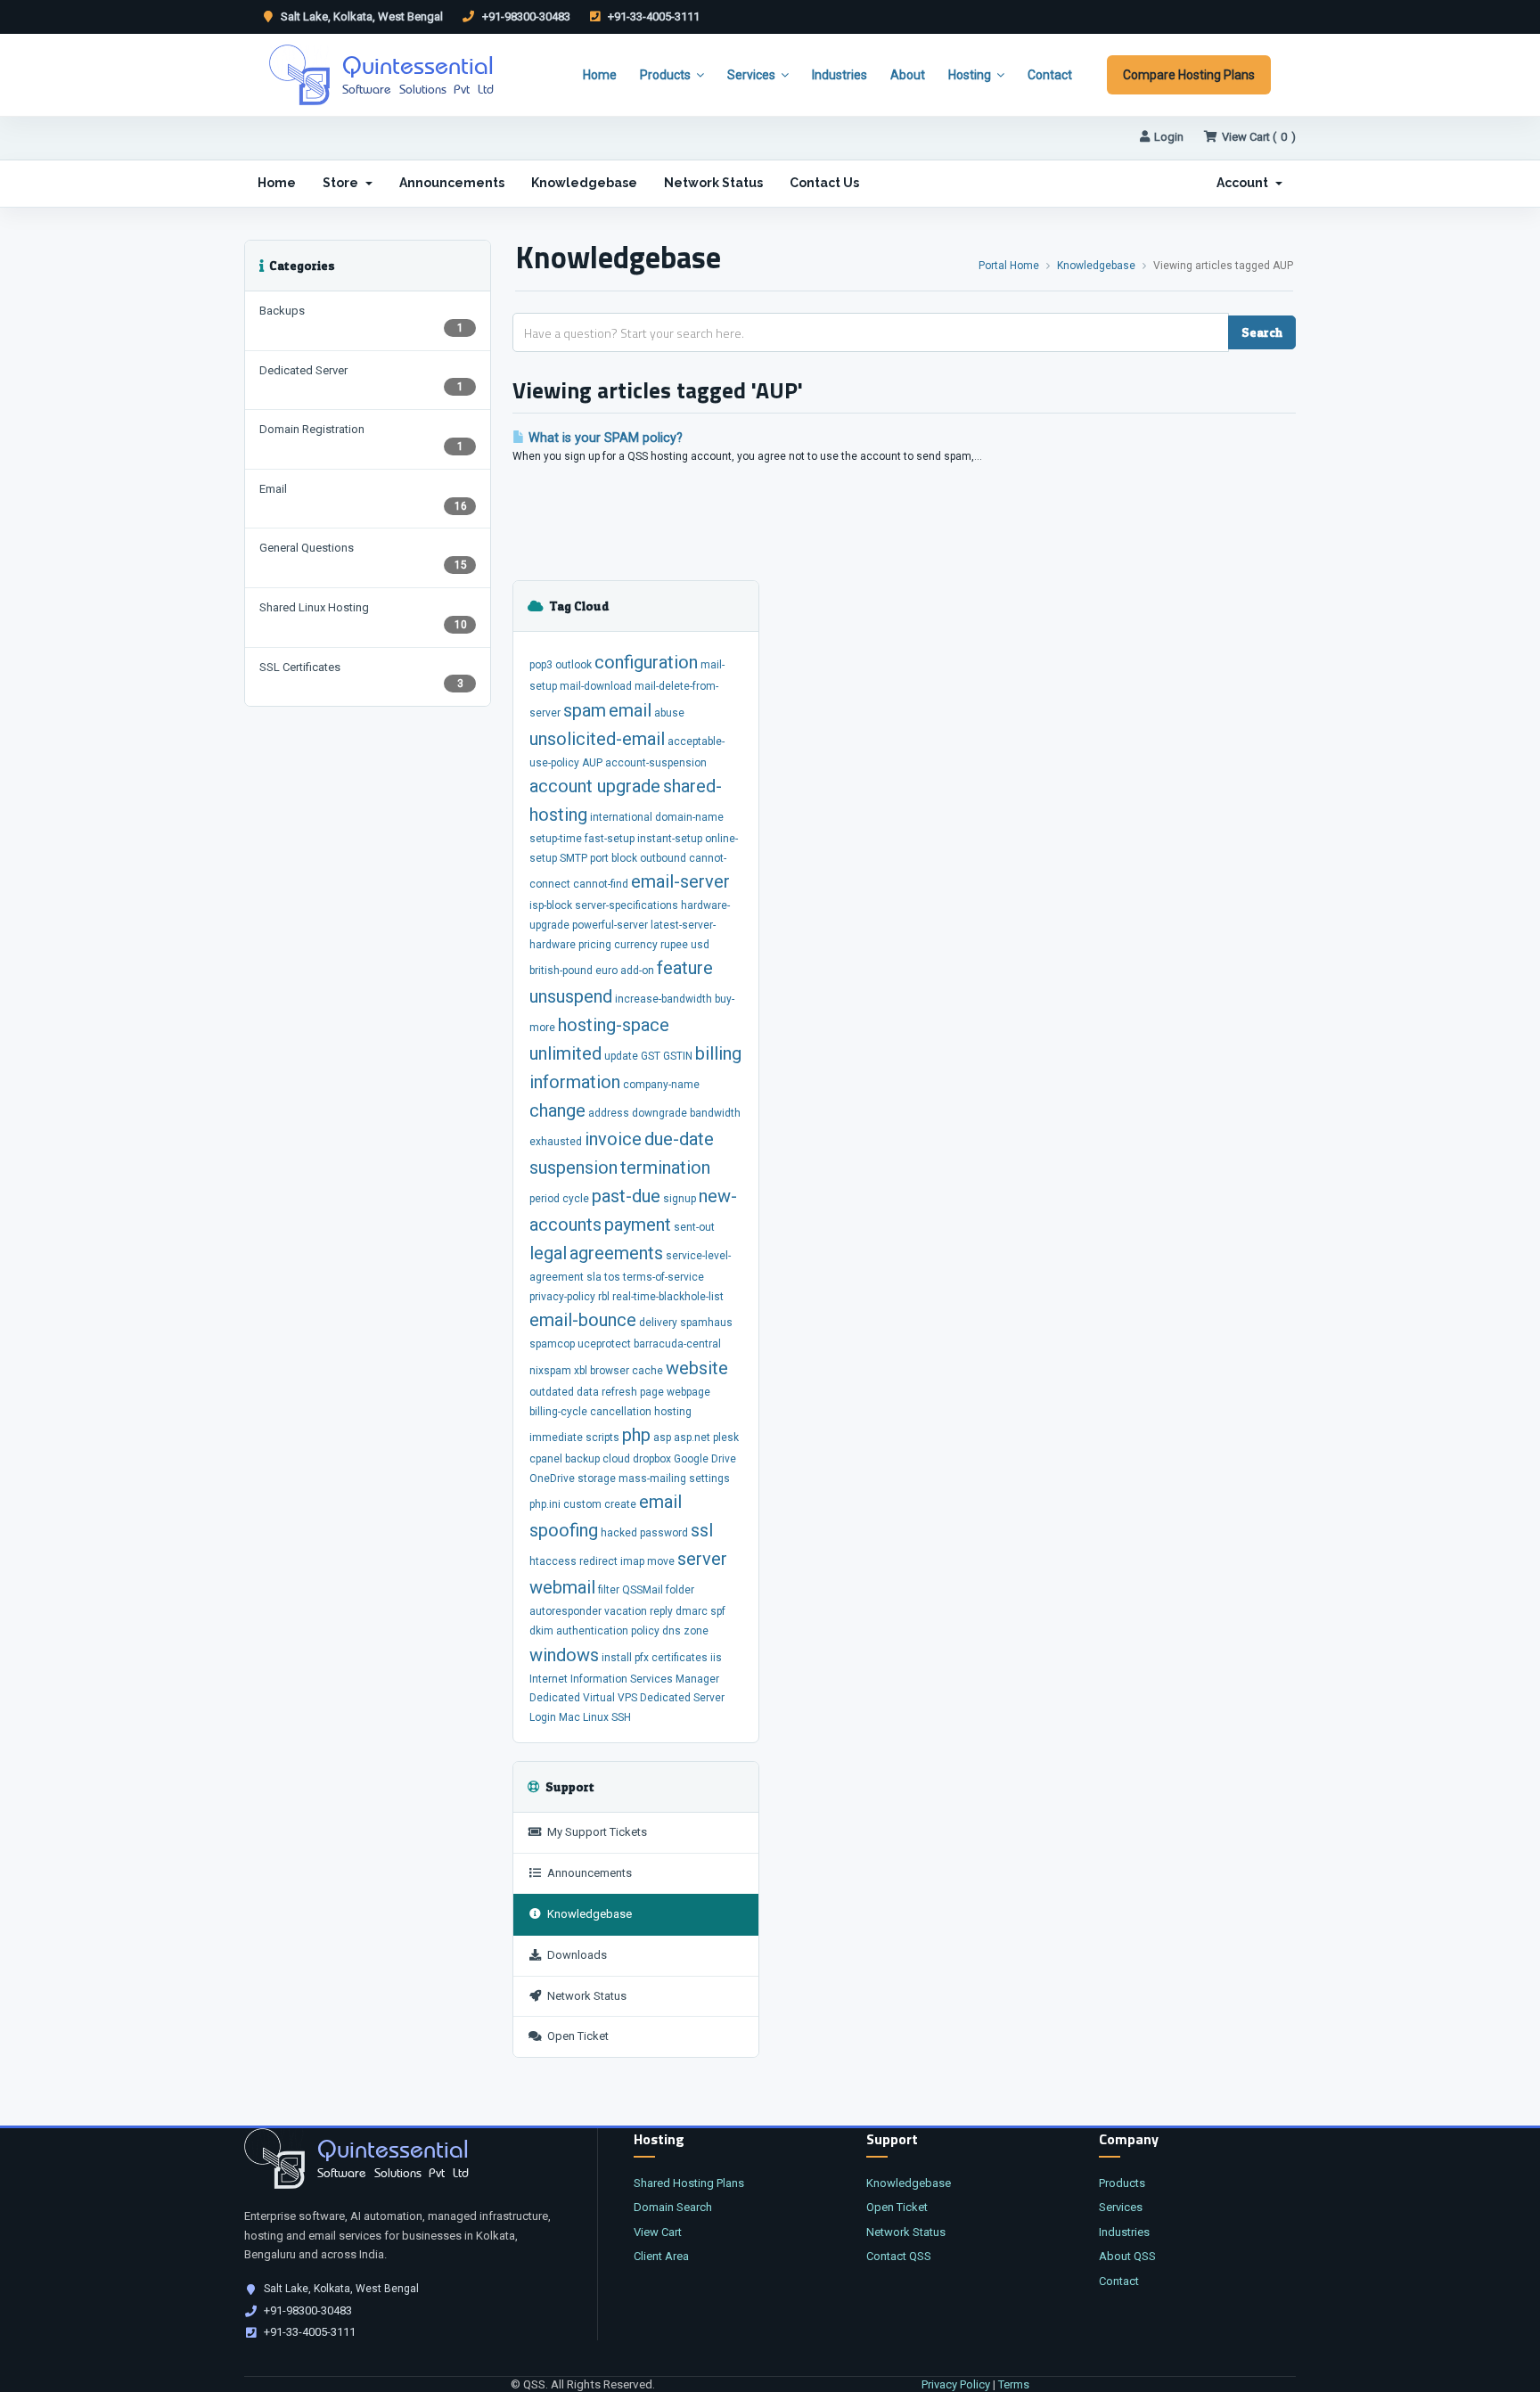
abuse (669, 713)
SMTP (573, 858)
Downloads (574, 1955)
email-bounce (583, 1320)
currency (636, 945)
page (652, 1392)
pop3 (541, 665)
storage (597, 1479)
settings (709, 1479)
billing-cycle (558, 1412)
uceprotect (604, 1344)
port (599, 858)
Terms (1014, 2384)
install (617, 1658)
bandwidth (715, 1113)
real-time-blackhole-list (668, 1297)
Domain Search (673, 2207)
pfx (642, 1658)
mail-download (596, 686)
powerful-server (610, 925)
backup (582, 1459)
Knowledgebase (584, 183)
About (908, 75)
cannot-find (601, 884)
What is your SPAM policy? (604, 438)
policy (645, 1631)
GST (651, 1056)
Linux (596, 1717)
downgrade (659, 1113)
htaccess (553, 1561)
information (575, 1082)
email (630, 710)
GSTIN (678, 1056)
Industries (840, 75)
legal (548, 1253)
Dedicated (555, 1698)
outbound (663, 858)
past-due (626, 1196)
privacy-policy (562, 1297)
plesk (726, 1438)
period (545, 1199)
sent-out (694, 1227)
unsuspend (571, 996)
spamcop (552, 1344)
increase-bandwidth (664, 999)
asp (662, 1438)
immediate (556, 1438)
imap (632, 1561)
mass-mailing (652, 1479)
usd (700, 945)
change (557, 1110)
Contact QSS (899, 2256)
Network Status (713, 183)
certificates (680, 1658)
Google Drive (705, 1459)
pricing (595, 945)
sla (594, 1277)
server (702, 1559)
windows (564, 1655)
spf (718, 1611)
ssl (702, 1530)
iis (716, 1658)
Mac (569, 1717)
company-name (661, 1085)
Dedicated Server (682, 1698)
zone (696, 1631)
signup (680, 1199)
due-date (679, 1139)
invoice (613, 1139)
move (661, 1561)
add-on (637, 971)
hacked (619, 1533)
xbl (581, 1371)
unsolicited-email (597, 739)
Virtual (599, 1698)
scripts (602, 1438)
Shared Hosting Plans (689, 2183)
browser (610, 1371)
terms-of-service (664, 1277)
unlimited (565, 1053)
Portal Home (1009, 266)
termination (665, 1167)
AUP (592, 763)
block (624, 858)
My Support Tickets (594, 1832)
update (621, 1056)
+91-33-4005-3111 (652, 16)
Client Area (661, 2256)
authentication (592, 1631)
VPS (627, 1698)
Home (600, 75)
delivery (658, 1323)
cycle (576, 1199)
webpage (688, 1392)
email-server (680, 881)
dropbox (652, 1459)
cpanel (546, 1459)
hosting (673, 1412)
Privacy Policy (956, 2384)
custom (582, 1504)
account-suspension (656, 763)
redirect (598, 1561)
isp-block (551, 905)
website (697, 1368)
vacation (626, 1611)
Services (751, 75)
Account (1245, 183)
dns (672, 1631)
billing (718, 1053)
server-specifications (627, 905)
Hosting (970, 75)
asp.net (692, 1438)
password (664, 1533)
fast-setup (610, 839)
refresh (619, 1392)
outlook (573, 665)
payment (638, 1225)
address (609, 1113)
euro (606, 971)
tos (612, 1277)
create (620, 1504)
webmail (562, 1587)
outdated (552, 1392)
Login (1169, 137)
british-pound (561, 971)
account (563, 786)
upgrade (629, 786)
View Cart (658, 2232)
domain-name (689, 817)
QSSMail (643, 1590)
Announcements (452, 183)
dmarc (692, 1611)
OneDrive (552, 1479)
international (621, 817)
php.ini (545, 1504)
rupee (674, 945)
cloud (616, 1459)
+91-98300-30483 (525, 16)
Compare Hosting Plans (1189, 75)
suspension (573, 1167)
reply (661, 1611)
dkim (541, 1631)
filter (609, 1590)
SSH (621, 1717)
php (636, 1435)
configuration (646, 662)
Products (665, 75)
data (588, 1392)
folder (680, 1590)
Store (343, 183)
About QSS (1127, 2256)
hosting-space (614, 1025)
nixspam (550, 1371)
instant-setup (670, 839)
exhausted (556, 1142)
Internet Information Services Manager (624, 1679)
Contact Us (824, 183)
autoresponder (565, 1611)
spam (585, 710)
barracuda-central (677, 1344)
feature (685, 968)
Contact (1050, 75)
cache (647, 1371)
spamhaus (706, 1323)
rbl (604, 1297)
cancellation (621, 1412)
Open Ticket (575, 2036)
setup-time (556, 839)
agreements (616, 1253)
